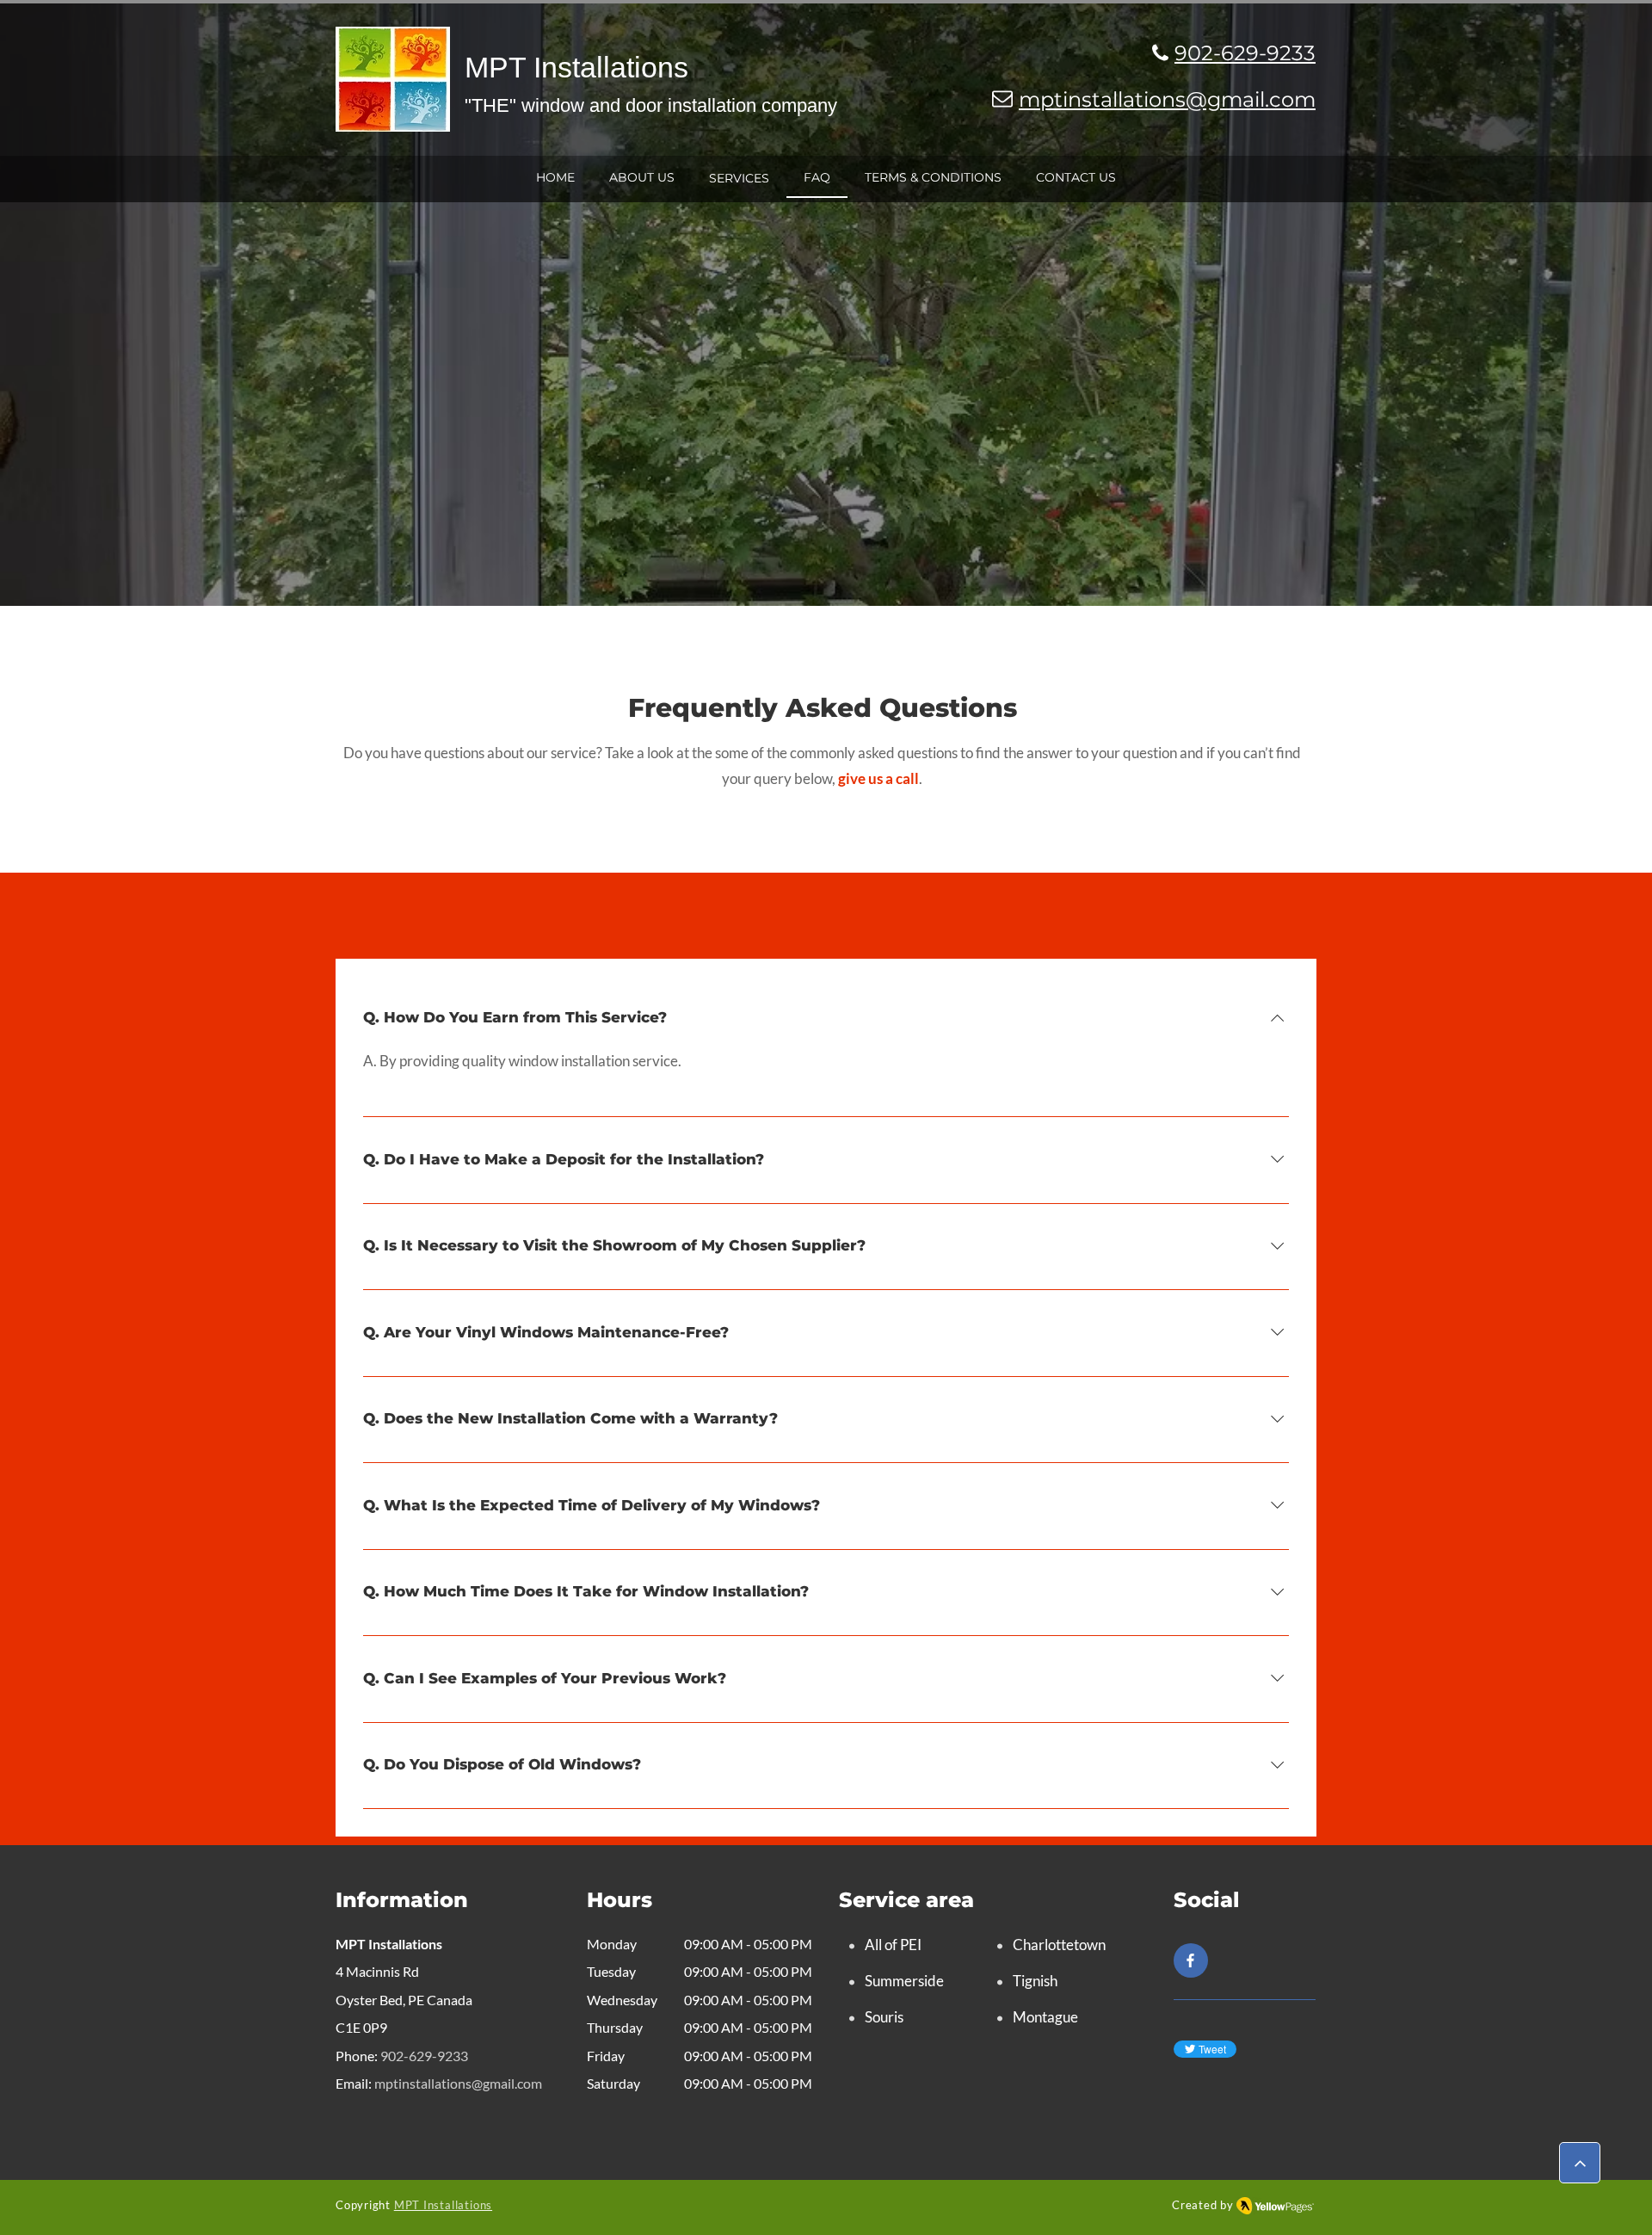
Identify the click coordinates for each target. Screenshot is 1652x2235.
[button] (739, 179)
